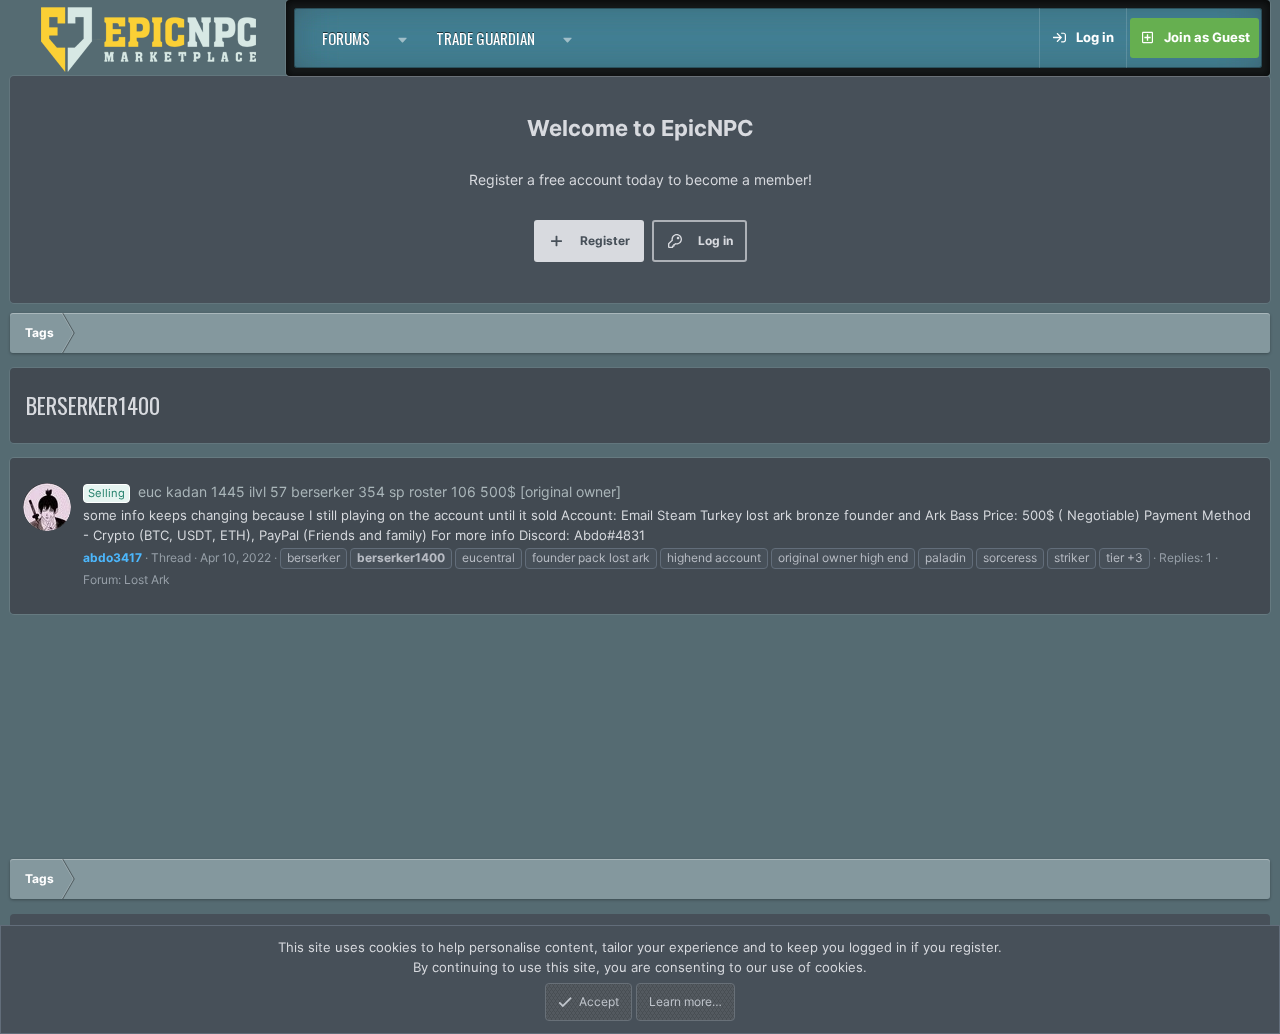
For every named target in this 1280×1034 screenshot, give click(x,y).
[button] (403, 38)
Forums (346, 38)
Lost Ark (147, 579)
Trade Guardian (485, 38)
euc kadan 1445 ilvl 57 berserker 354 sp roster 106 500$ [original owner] (354, 491)
